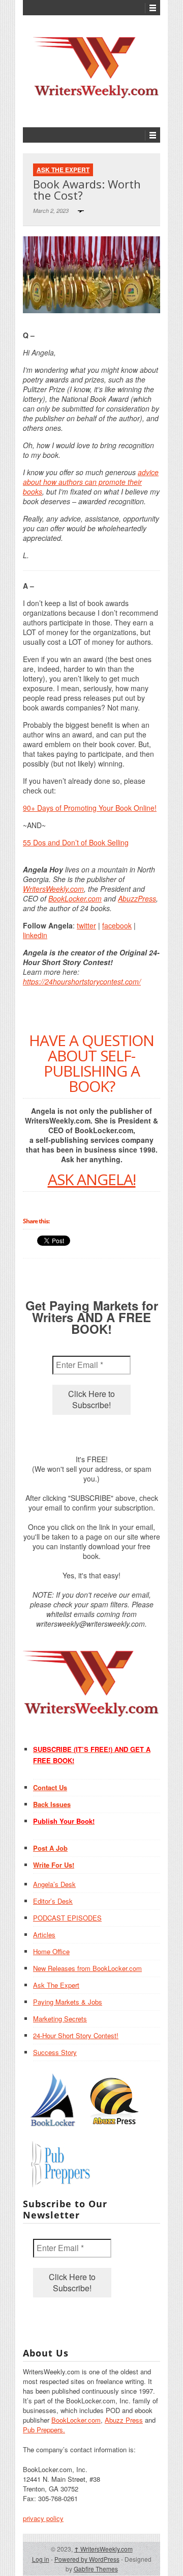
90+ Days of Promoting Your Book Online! (90, 808)
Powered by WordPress (87, 2559)
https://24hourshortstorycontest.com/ (82, 981)
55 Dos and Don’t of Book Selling (76, 842)
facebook (117, 925)
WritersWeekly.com (53, 889)
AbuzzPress (137, 898)
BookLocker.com (75, 898)
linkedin (35, 935)
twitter (86, 925)
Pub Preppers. (44, 2430)
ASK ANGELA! (92, 1179)
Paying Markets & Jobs (68, 2002)
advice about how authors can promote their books (91, 482)
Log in (41, 2559)
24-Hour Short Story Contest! (76, 2035)
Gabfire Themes (96, 2569)
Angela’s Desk (54, 1884)
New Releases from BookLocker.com (87, 1968)
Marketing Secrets (60, 2019)
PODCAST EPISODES (67, 1918)
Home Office (51, 1951)
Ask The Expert (63, 170)
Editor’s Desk (53, 1901)
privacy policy (43, 2518)
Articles (44, 1935)
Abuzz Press (124, 2420)
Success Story (55, 2052)
